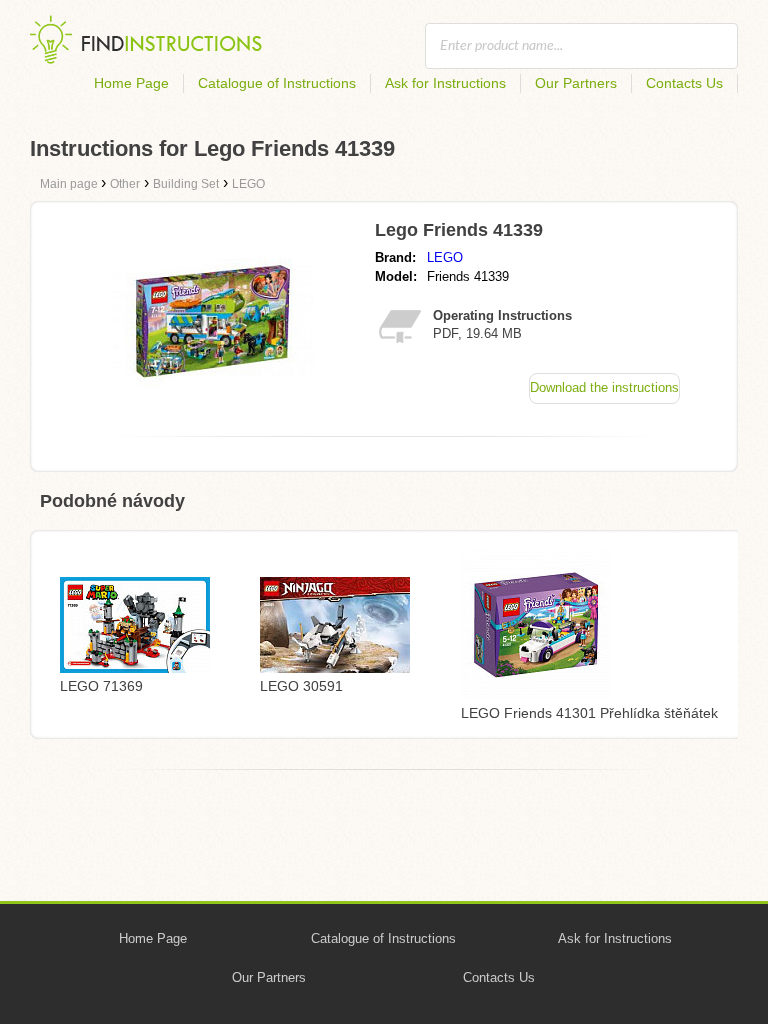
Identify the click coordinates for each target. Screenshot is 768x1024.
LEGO (445, 257)
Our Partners (576, 83)
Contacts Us (684, 83)
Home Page (131, 83)
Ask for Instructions (445, 83)
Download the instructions (604, 387)
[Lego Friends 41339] (213, 415)
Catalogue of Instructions (277, 83)
